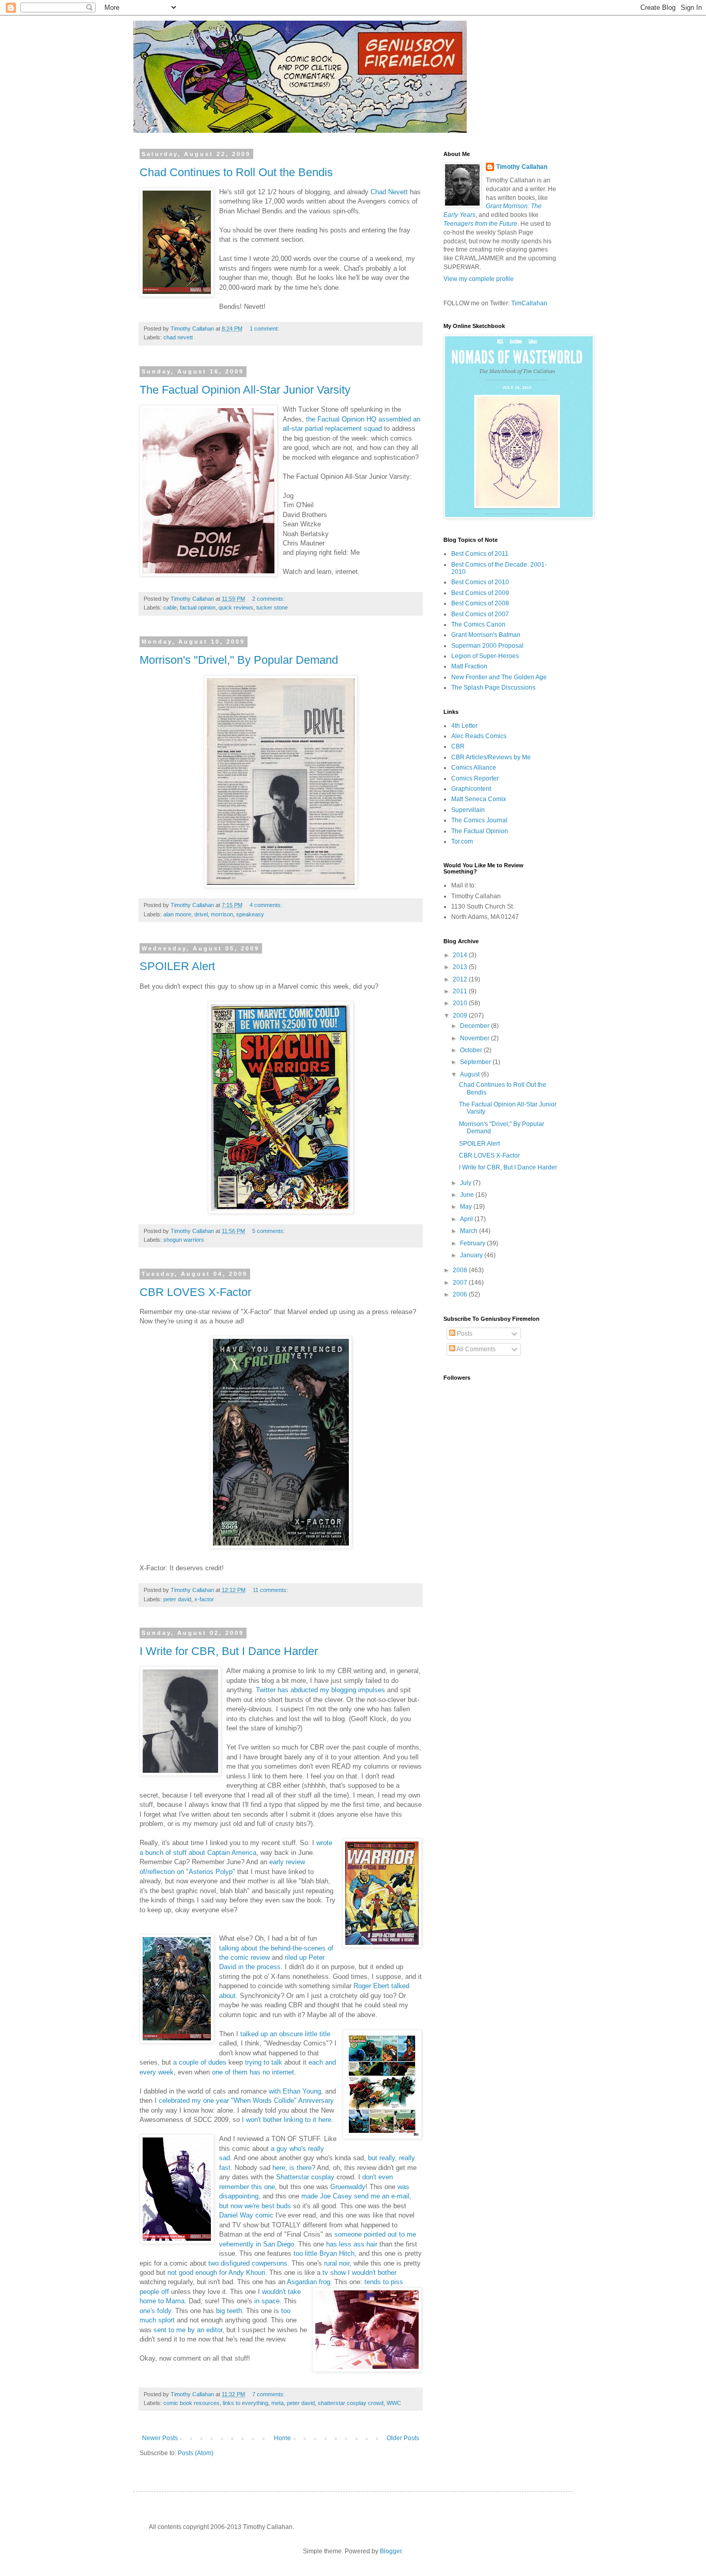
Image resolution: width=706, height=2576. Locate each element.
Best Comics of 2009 (480, 593)
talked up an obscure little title (285, 2034)
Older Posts (403, 2438)
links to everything (245, 2403)
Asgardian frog (309, 2282)
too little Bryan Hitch (323, 2253)
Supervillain (468, 810)
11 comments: (271, 1590)
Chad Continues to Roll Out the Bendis (236, 172)
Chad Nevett (389, 192)
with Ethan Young (295, 2091)
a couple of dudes (200, 2062)
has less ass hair (352, 2244)
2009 (461, 1016)
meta (278, 2403)
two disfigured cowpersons (247, 2263)
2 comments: (269, 599)
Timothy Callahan (522, 167)
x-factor (204, 1599)
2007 (461, 1283)
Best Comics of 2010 (480, 582)
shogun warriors (184, 1240)
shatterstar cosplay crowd (351, 2403)
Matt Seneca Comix (479, 799)
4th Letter (464, 726)
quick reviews (236, 607)
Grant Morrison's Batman (486, 635)
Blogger (391, 2551)
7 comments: (269, 2394)
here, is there (292, 2168)
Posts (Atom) (196, 2453)
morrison (222, 914)
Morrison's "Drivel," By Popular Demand (239, 660)
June (468, 1195)
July (466, 1183)
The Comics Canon (478, 625)
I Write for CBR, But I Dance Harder (229, 1651)
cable (170, 607)
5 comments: (269, 1231)
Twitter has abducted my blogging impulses (320, 1690)
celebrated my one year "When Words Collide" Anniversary (246, 2101)
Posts (464, 1334)
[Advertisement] (474, 1637)
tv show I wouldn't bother (359, 2273)
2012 (461, 979)
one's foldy (155, 2311)
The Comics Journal (479, 820)
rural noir (337, 2263)
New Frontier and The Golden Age (499, 677)
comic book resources (191, 2403)
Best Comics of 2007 (480, 614)
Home (282, 2438)
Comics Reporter (475, 778)
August (471, 1074)
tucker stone (272, 607)
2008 (461, 1270)
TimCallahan (529, 303)
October (472, 1050)
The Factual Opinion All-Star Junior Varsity (245, 390)
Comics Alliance (474, 768)
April (467, 1219)
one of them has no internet (253, 2072)
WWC (394, 2403)
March (470, 1231)
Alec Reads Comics (479, 736)
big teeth (229, 2311)
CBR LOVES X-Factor (195, 1292)
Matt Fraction (469, 666)
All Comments (475, 1349)
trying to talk (264, 2062)
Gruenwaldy (348, 2187)
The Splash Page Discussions (493, 688)
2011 (461, 991)
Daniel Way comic (246, 2215)
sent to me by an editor (188, 2330)
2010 (461, 1003)
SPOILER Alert (177, 966)
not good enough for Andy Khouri (216, 2273)
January (472, 1255)
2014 (461, 955)
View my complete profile (479, 279)
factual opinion (198, 607)
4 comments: (267, 905)
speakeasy (250, 914)
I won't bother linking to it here (287, 2120)
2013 (461, 967)
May (467, 1207)
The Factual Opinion (480, 831)
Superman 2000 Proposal (487, 646)
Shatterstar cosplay (305, 2177)
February (473, 1243)
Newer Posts (160, 2438)
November (475, 1038)
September (476, 1062)
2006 (461, 1294)
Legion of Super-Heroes (485, 656)
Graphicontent (471, 789)
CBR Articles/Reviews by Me (491, 757)
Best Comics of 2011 (480, 554)
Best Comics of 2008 (480, 603)
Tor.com (462, 841)
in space (267, 2301)
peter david (177, 1599)
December (475, 1026)
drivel (201, 914)
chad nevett (178, 337)
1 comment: (265, 329)
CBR (458, 746)
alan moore (177, 914)
